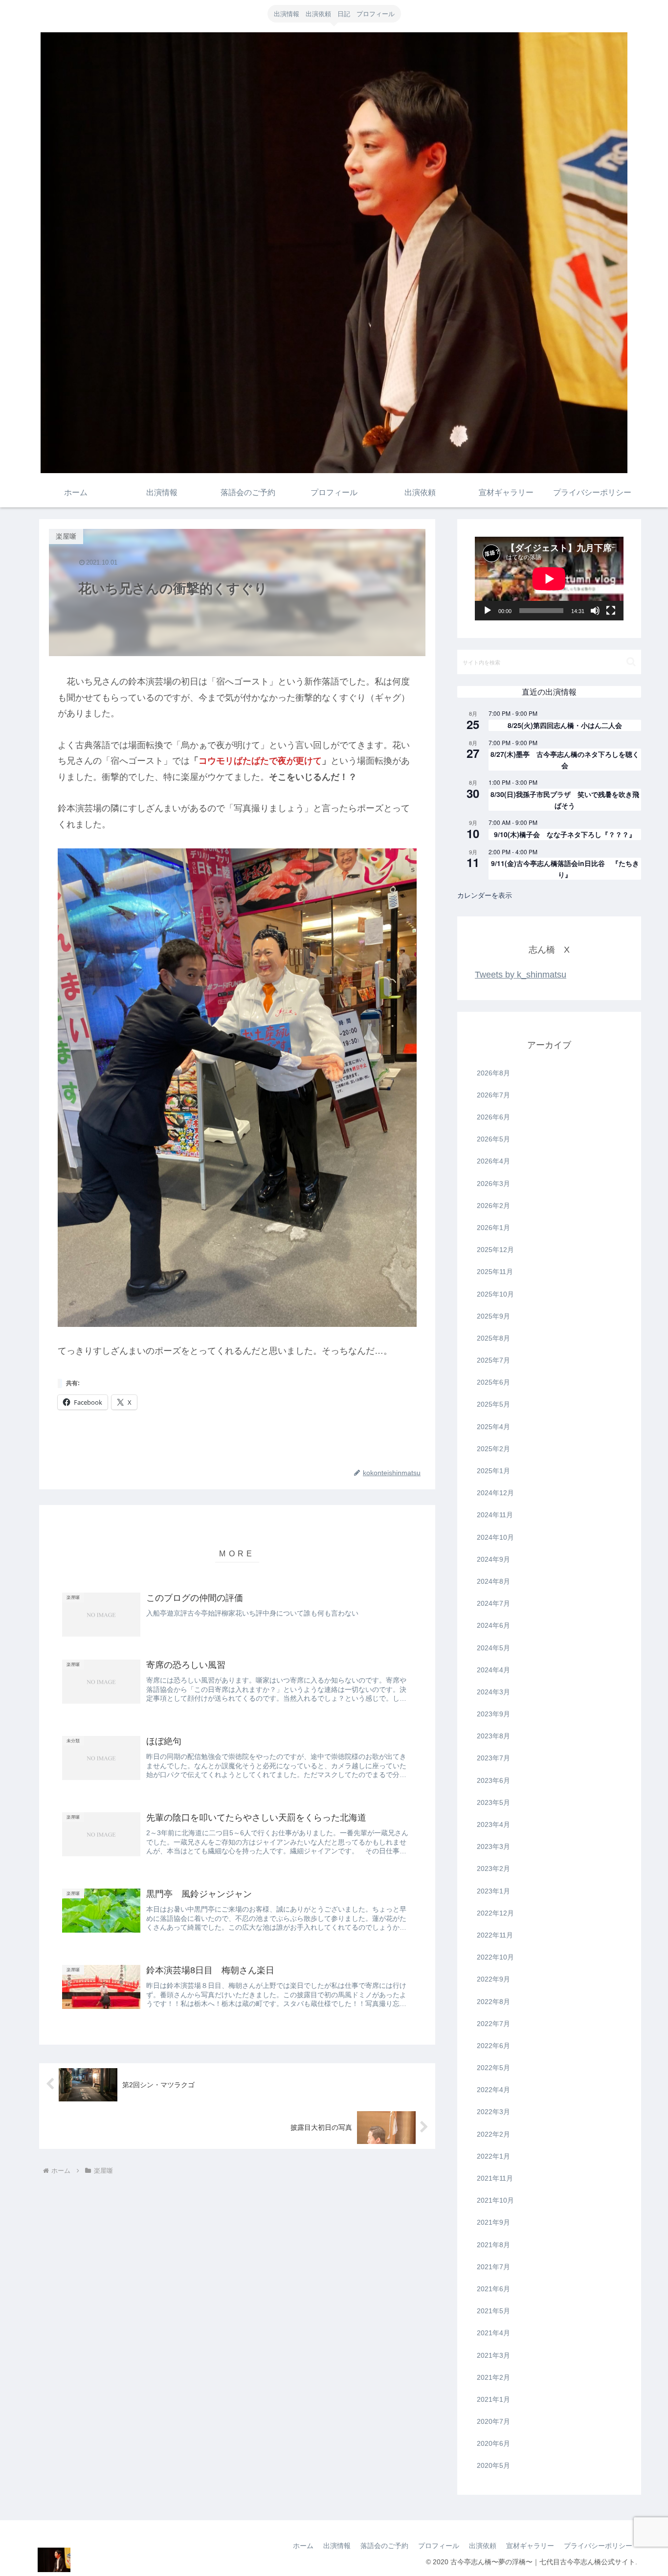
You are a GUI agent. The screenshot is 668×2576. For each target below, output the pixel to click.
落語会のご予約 (384, 2546)
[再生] (488, 611)
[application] (549, 579)
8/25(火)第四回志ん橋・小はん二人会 (565, 725)
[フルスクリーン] (611, 611)
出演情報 (337, 2546)
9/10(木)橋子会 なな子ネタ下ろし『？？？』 (565, 834)
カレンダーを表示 (485, 895)
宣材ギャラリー (530, 2546)
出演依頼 (483, 2546)
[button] (631, 662)
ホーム (303, 2546)
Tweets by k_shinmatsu (521, 975)
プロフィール (439, 2546)
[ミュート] (595, 611)
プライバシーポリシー (598, 2546)
